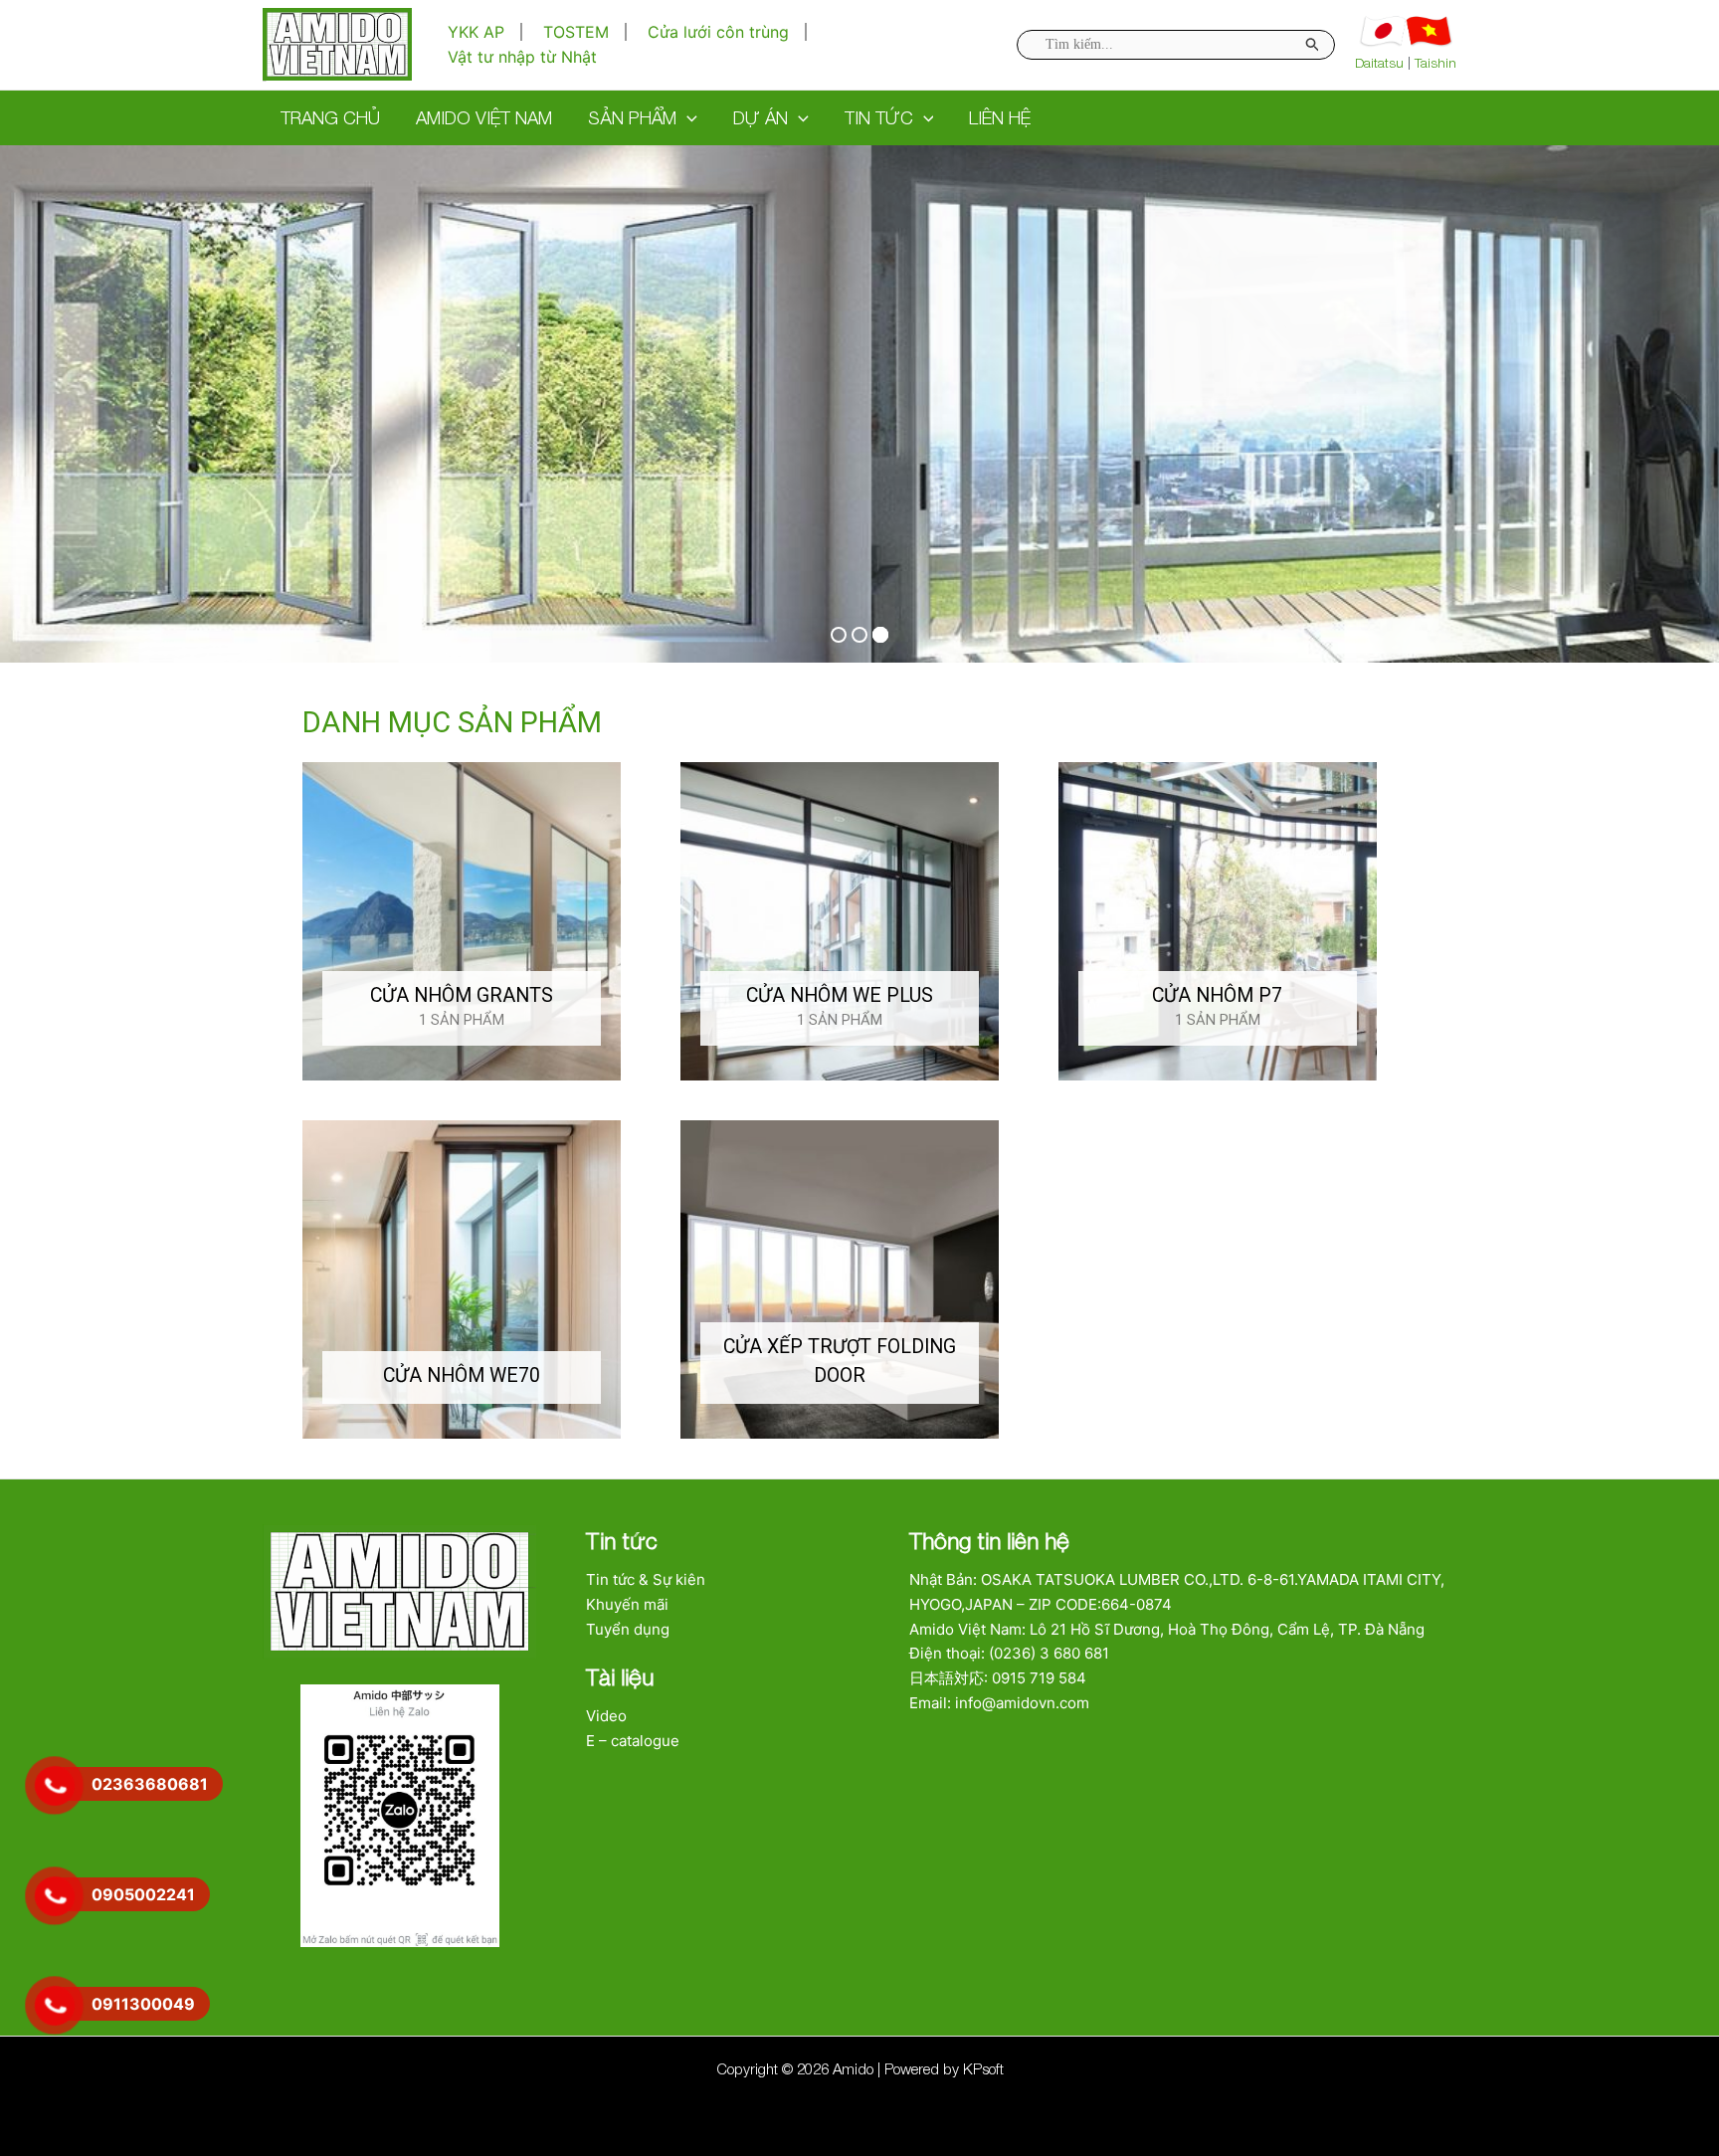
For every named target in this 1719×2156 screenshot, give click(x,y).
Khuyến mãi (627, 1604)
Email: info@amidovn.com (999, 1703)
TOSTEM (576, 32)
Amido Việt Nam (484, 118)
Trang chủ (330, 118)
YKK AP (476, 32)
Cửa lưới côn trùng (718, 32)
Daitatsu (1379, 63)
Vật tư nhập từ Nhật (522, 57)
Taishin (1435, 63)
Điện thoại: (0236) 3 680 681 (1009, 1653)
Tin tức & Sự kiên (646, 1579)
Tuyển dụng (628, 1629)
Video (606, 1716)
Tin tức (879, 118)
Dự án (761, 118)
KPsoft (983, 2068)
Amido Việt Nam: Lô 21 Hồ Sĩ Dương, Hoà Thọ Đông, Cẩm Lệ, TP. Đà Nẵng (1167, 1629)
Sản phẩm (632, 118)
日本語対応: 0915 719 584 (998, 1678)
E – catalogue (633, 1741)
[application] (687, 118)
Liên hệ (1000, 118)
